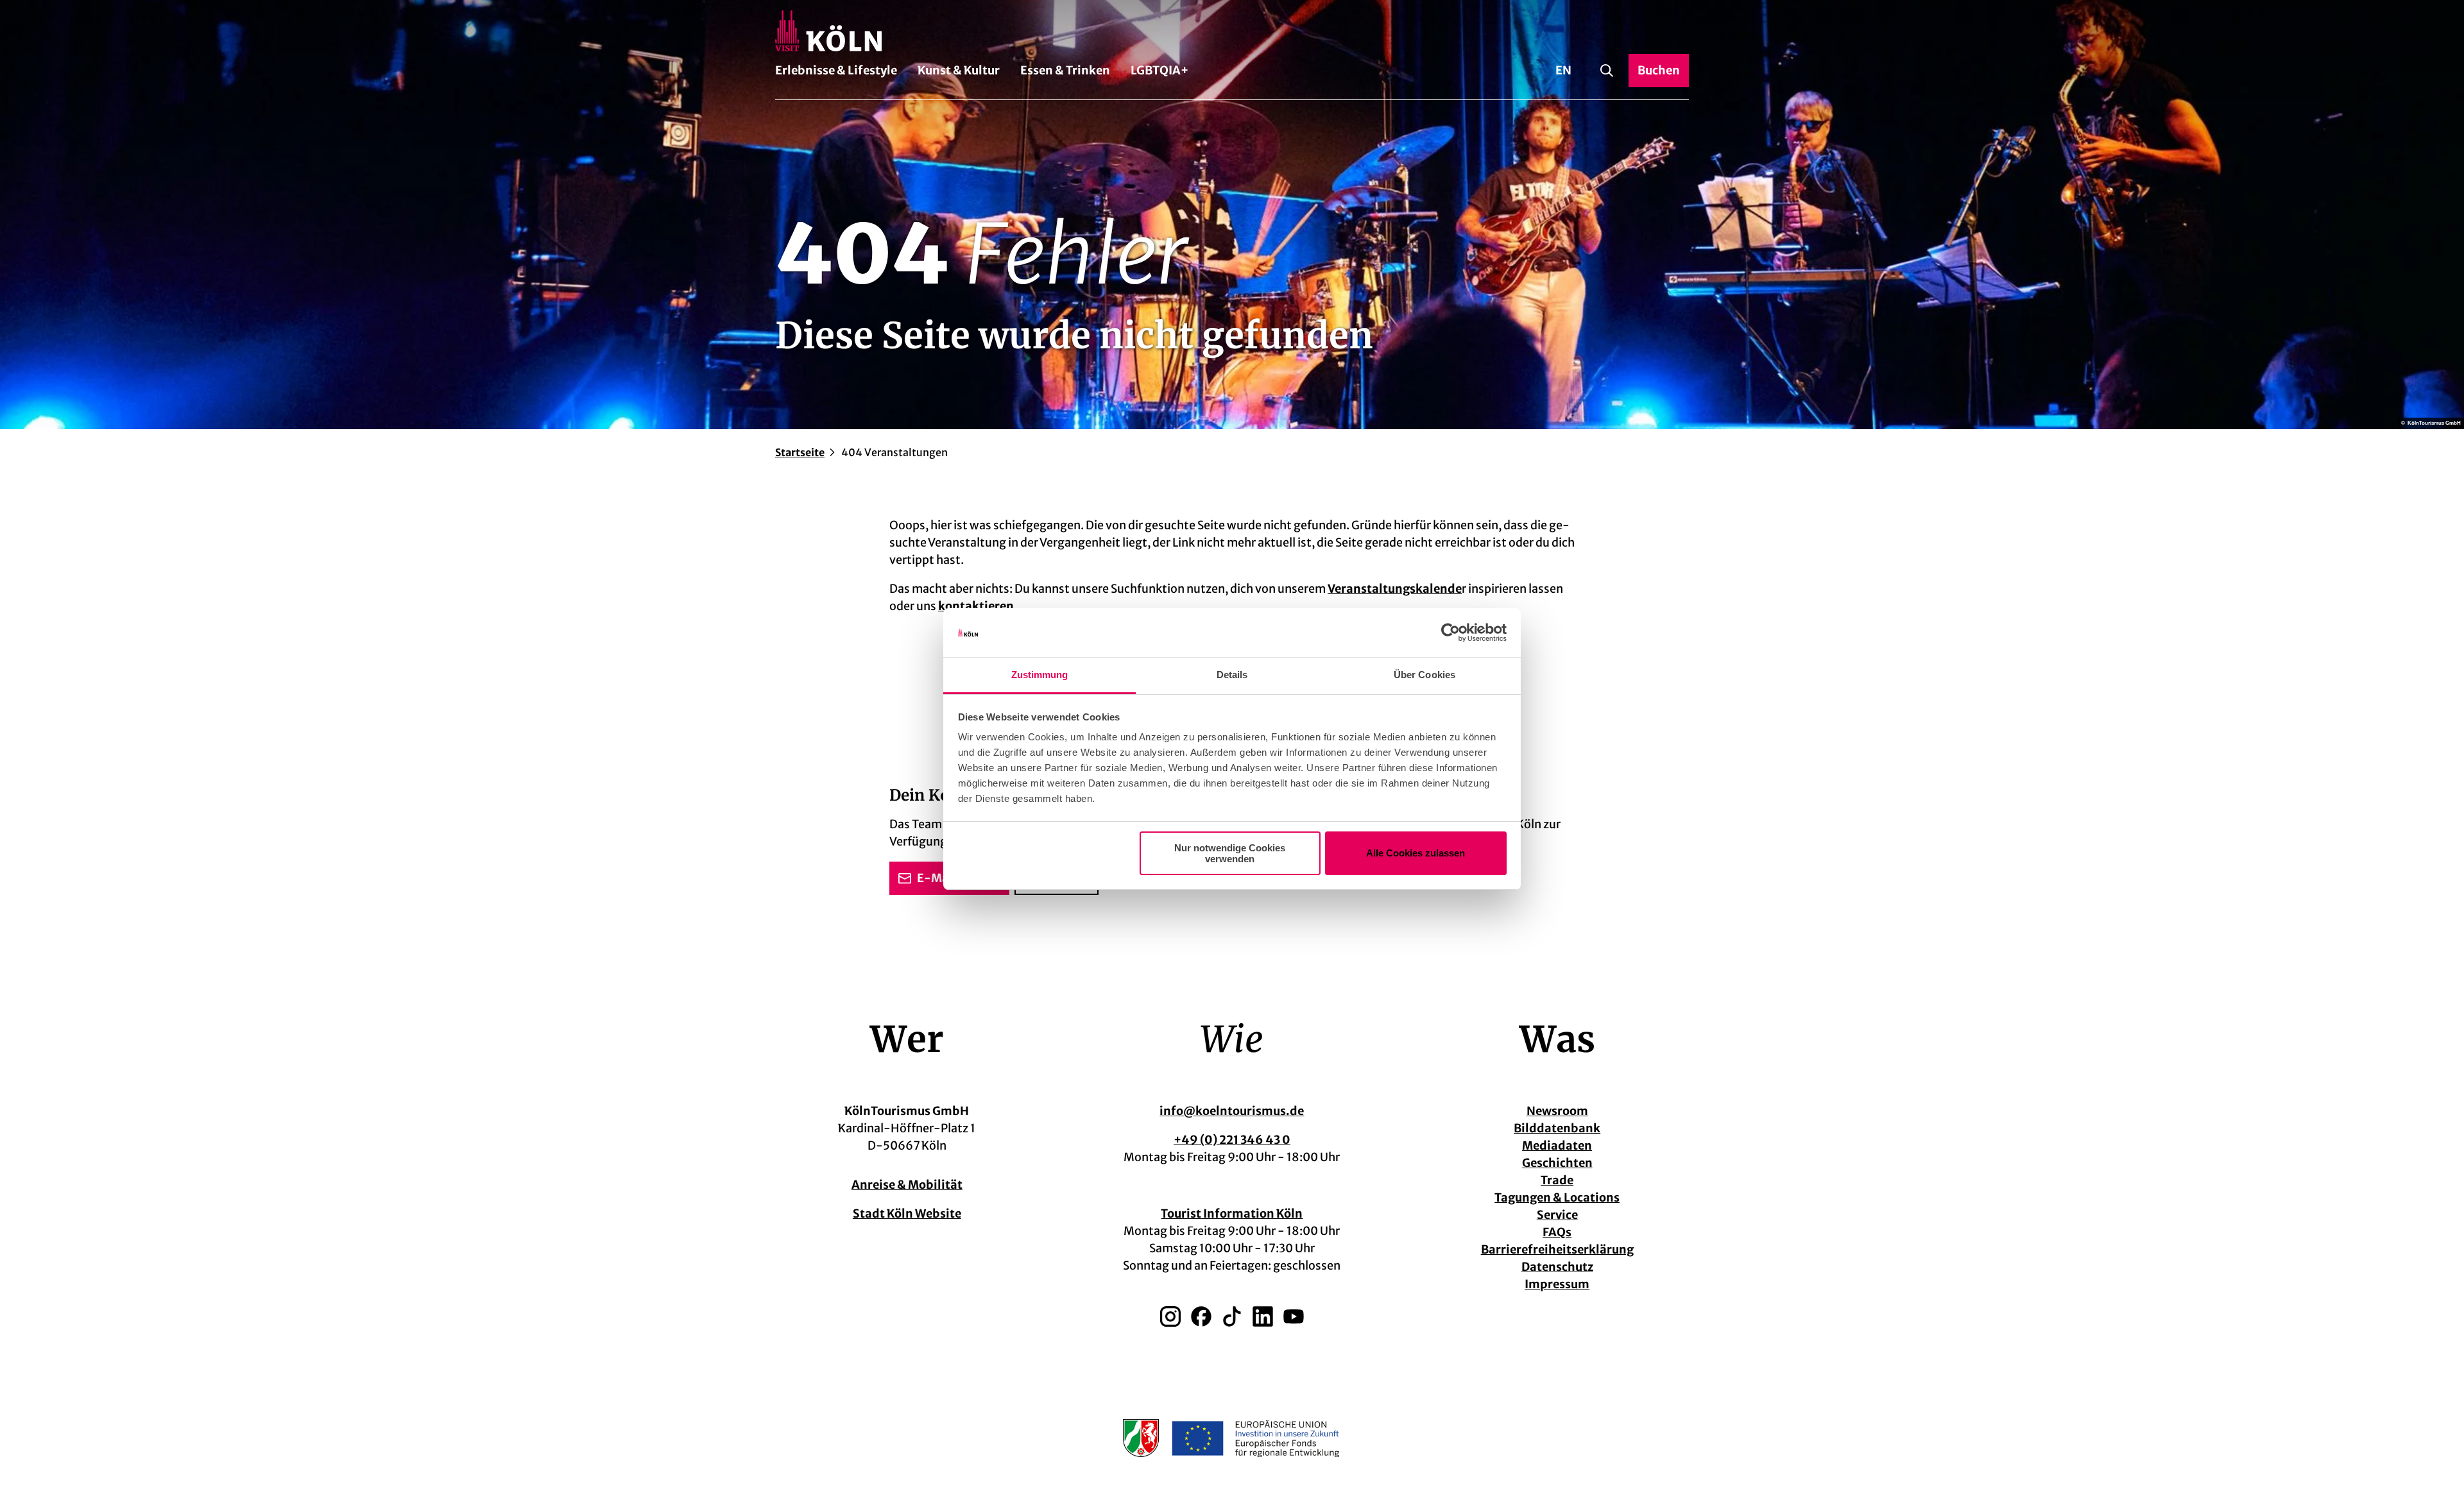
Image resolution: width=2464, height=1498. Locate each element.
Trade (1557, 1180)
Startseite (800, 452)
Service (1557, 1215)
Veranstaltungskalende (1395, 589)
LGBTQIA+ (1159, 70)
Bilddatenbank (1557, 1128)
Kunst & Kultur (959, 70)
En (1563, 70)
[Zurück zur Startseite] (1232, 31)
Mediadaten (1557, 1145)
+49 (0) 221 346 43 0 (1232, 1140)
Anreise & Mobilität (907, 1185)
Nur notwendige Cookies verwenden (1230, 853)
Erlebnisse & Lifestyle (836, 70)
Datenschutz (1557, 1267)
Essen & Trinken (1065, 70)
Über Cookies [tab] (1425, 675)
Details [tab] (1232, 675)
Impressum (1557, 1284)
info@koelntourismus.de (1232, 1111)
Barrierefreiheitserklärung (1557, 1249)
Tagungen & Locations (1557, 1197)
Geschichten (1557, 1163)
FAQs (1557, 1232)
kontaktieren (976, 606)
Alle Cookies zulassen (1416, 853)
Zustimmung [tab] (1040, 675)
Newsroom (1557, 1111)
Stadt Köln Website (907, 1213)
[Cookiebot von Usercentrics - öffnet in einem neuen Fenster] (1450, 633)
